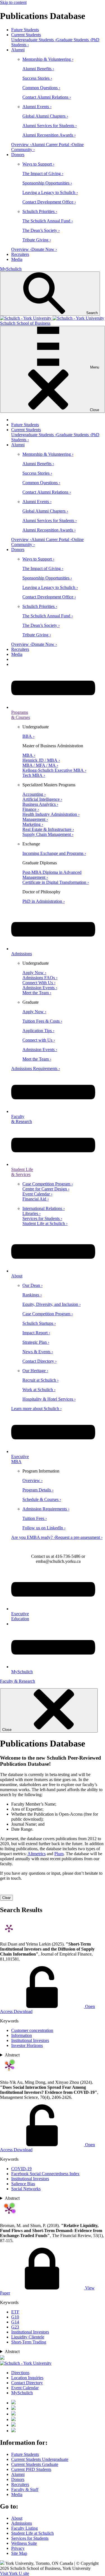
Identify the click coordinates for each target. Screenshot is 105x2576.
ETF (15, 2312)
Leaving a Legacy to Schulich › (50, 192)
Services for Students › (42, 1218)
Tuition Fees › (35, 1518)
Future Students (25, 30)
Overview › (21, 145)
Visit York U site (15, 2573)
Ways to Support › (38, 164)
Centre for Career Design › (46, 1189)
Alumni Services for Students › (50, 126)
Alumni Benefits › (38, 69)
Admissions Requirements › (36, 1069)
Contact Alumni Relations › (47, 97)
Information (22, 2035)
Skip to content (13, 2)
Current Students (26, 35)
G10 (15, 2317)
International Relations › (44, 1208)
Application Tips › (38, 1031)
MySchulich (11, 269)
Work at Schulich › (39, 1390)
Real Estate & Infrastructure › (48, 829)
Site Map (19, 2553)
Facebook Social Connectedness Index (45, 2174)
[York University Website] (26, 2363)
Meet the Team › (37, 993)
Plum (59, 1854)
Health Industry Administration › (51, 814)
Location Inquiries (27, 2378)
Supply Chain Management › (48, 834)
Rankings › (32, 1295)
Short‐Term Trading (29, 2342)
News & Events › (38, 1352)
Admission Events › (40, 988)
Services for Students (30, 2538)
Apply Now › (34, 973)
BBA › (28, 736)
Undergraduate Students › (34, 40)
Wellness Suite (24, 2543)
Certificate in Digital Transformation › (56, 882)
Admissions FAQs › (40, 978)
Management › (35, 819)
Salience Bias (23, 2184)
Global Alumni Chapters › (45, 116)
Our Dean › (32, 1285)
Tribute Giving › (37, 240)
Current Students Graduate (35, 2464)
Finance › (31, 809)
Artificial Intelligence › (42, 799)
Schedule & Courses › (42, 1499)
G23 (15, 2327)
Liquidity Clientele (28, 2337)
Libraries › (32, 1213)
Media (17, 259)
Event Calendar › (37, 1194)
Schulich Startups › (39, 1323)
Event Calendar (25, 2388)
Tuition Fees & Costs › (42, 1021)
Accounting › (34, 794)
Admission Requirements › (46, 1509)
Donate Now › (44, 249)
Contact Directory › (39, 1361)
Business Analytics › (40, 804)
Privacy (18, 2548)
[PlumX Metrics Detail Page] (9, 1928)
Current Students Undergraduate (40, 2459)
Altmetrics (37, 1854)
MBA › (29, 755)
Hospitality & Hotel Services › (49, 1399)
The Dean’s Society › (41, 230)
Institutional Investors (30, 2040)
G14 (15, 2322)
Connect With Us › (39, 983)
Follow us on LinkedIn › (44, 1528)
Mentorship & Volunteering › (48, 59)
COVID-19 (21, 2169)
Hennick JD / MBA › (41, 760)
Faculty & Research (17, 1681)
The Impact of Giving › (43, 174)
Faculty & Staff (25, 2489)
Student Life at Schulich (32, 2533)
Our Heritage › (35, 1371)
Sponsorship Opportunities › (47, 183)
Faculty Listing (25, 2528)
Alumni (18, 50)
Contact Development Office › (49, 202)
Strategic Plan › (36, 1342)
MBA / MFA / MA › (40, 765)
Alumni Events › (37, 107)
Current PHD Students (31, 2469)
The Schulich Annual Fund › (48, 221)
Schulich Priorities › (40, 211)
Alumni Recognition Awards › (49, 135)
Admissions (22, 2523)
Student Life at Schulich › (45, 1223)
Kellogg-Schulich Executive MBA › (54, 770)
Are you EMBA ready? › (33, 1537)
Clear (6, 1898)
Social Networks (26, 2189)
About (17, 2518)
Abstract (12, 2055)
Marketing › (33, 824)
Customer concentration (32, 2030)
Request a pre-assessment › (79, 1537)
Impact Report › (36, 1333)
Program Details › (38, 1490)
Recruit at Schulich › (40, 1380)
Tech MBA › (34, 775)
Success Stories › (37, 78)
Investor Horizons (27, 2045)
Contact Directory (27, 2383)
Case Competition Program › (48, 1184)
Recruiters (20, 254)
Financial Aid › (36, 1199)
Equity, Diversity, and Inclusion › (52, 1304)
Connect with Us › (39, 1040)
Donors (18, 155)
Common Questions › (41, 88)
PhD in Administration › (44, 901)
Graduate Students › (74, 40)
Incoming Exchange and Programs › (54, 853)
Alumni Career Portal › (52, 145)
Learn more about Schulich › (36, 1409)
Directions (20, 2373)
